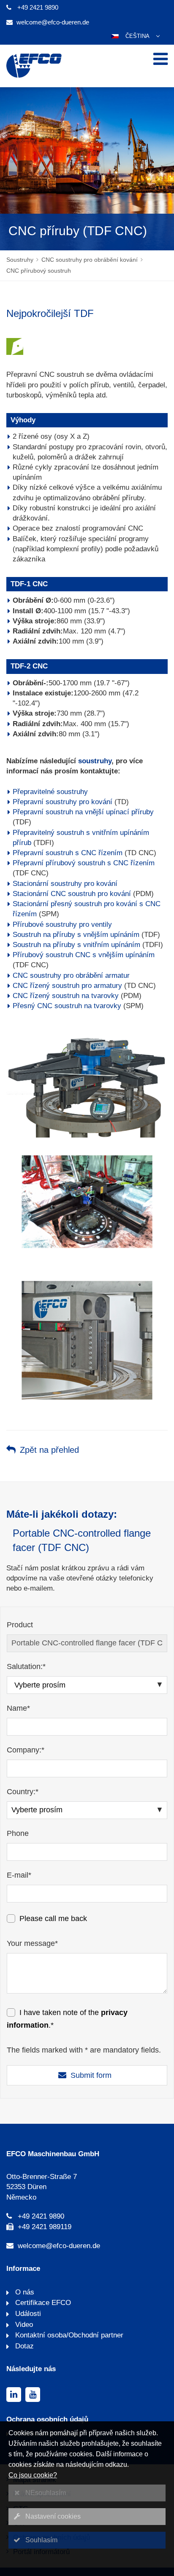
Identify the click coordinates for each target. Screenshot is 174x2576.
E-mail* (19, 1875)
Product (20, 1625)
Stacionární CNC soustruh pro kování (72, 894)
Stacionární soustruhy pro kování (65, 884)
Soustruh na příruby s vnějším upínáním (76, 935)
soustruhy (95, 761)
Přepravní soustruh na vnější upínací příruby (83, 812)
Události (27, 2314)
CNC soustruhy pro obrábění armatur (71, 975)
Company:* (26, 1750)
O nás (24, 2292)
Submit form (91, 2075)
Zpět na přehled (49, 1450)
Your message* (32, 1943)
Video (23, 2325)
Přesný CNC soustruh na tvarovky (67, 1006)
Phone (18, 1833)
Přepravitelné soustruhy (50, 792)
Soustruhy (20, 260)
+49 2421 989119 (45, 2227)
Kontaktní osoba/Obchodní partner (68, 2335)
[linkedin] (14, 2395)
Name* (18, 1708)
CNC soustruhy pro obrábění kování (90, 260)
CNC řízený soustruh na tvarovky (66, 996)
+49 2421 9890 (38, 7)
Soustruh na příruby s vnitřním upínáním (76, 945)
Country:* (23, 1792)
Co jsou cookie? (33, 2475)
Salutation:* (26, 1666)
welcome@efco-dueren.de (53, 22)
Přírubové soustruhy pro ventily (62, 924)
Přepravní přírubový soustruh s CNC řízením (84, 863)
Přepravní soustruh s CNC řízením (68, 853)
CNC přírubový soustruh (39, 271)
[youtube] (33, 2395)
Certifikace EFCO (42, 2303)
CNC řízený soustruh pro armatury (67, 986)
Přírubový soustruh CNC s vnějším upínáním (84, 955)
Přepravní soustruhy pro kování (63, 802)
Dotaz (23, 2346)
